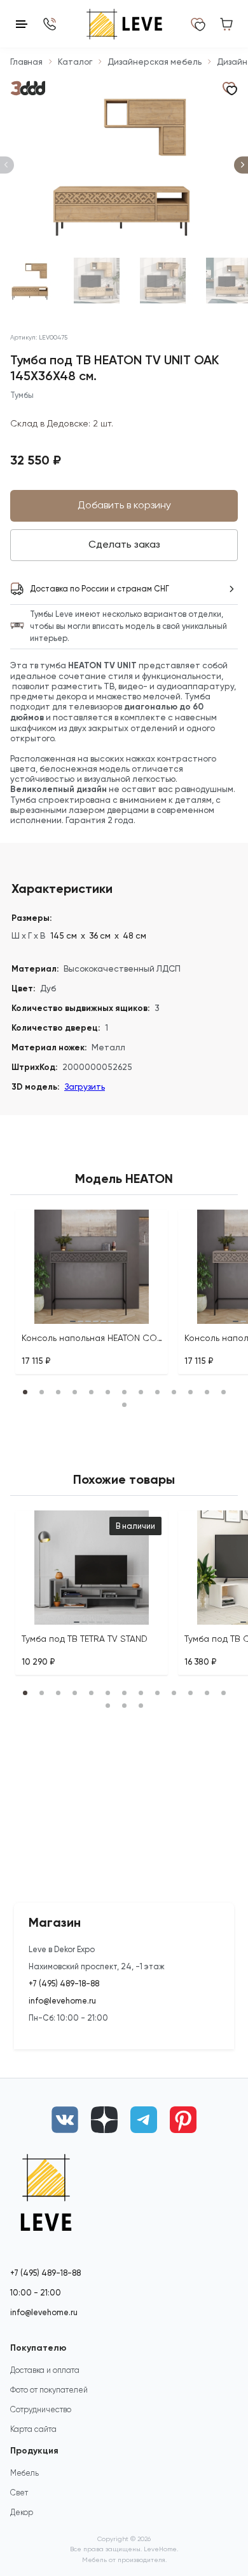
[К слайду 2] (97, 281)
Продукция (34, 2451)
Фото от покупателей (49, 2390)
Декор (22, 2512)
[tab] (72, 1321)
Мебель (24, 2473)
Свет (19, 2493)
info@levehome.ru (62, 2001)
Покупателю (38, 2348)
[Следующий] (241, 165)
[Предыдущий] (7, 165)
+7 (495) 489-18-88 (64, 1984)
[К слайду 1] (31, 281)
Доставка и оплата (45, 2370)
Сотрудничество (41, 2409)
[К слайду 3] (163, 281)
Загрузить (85, 1087)
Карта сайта (33, 2429)
